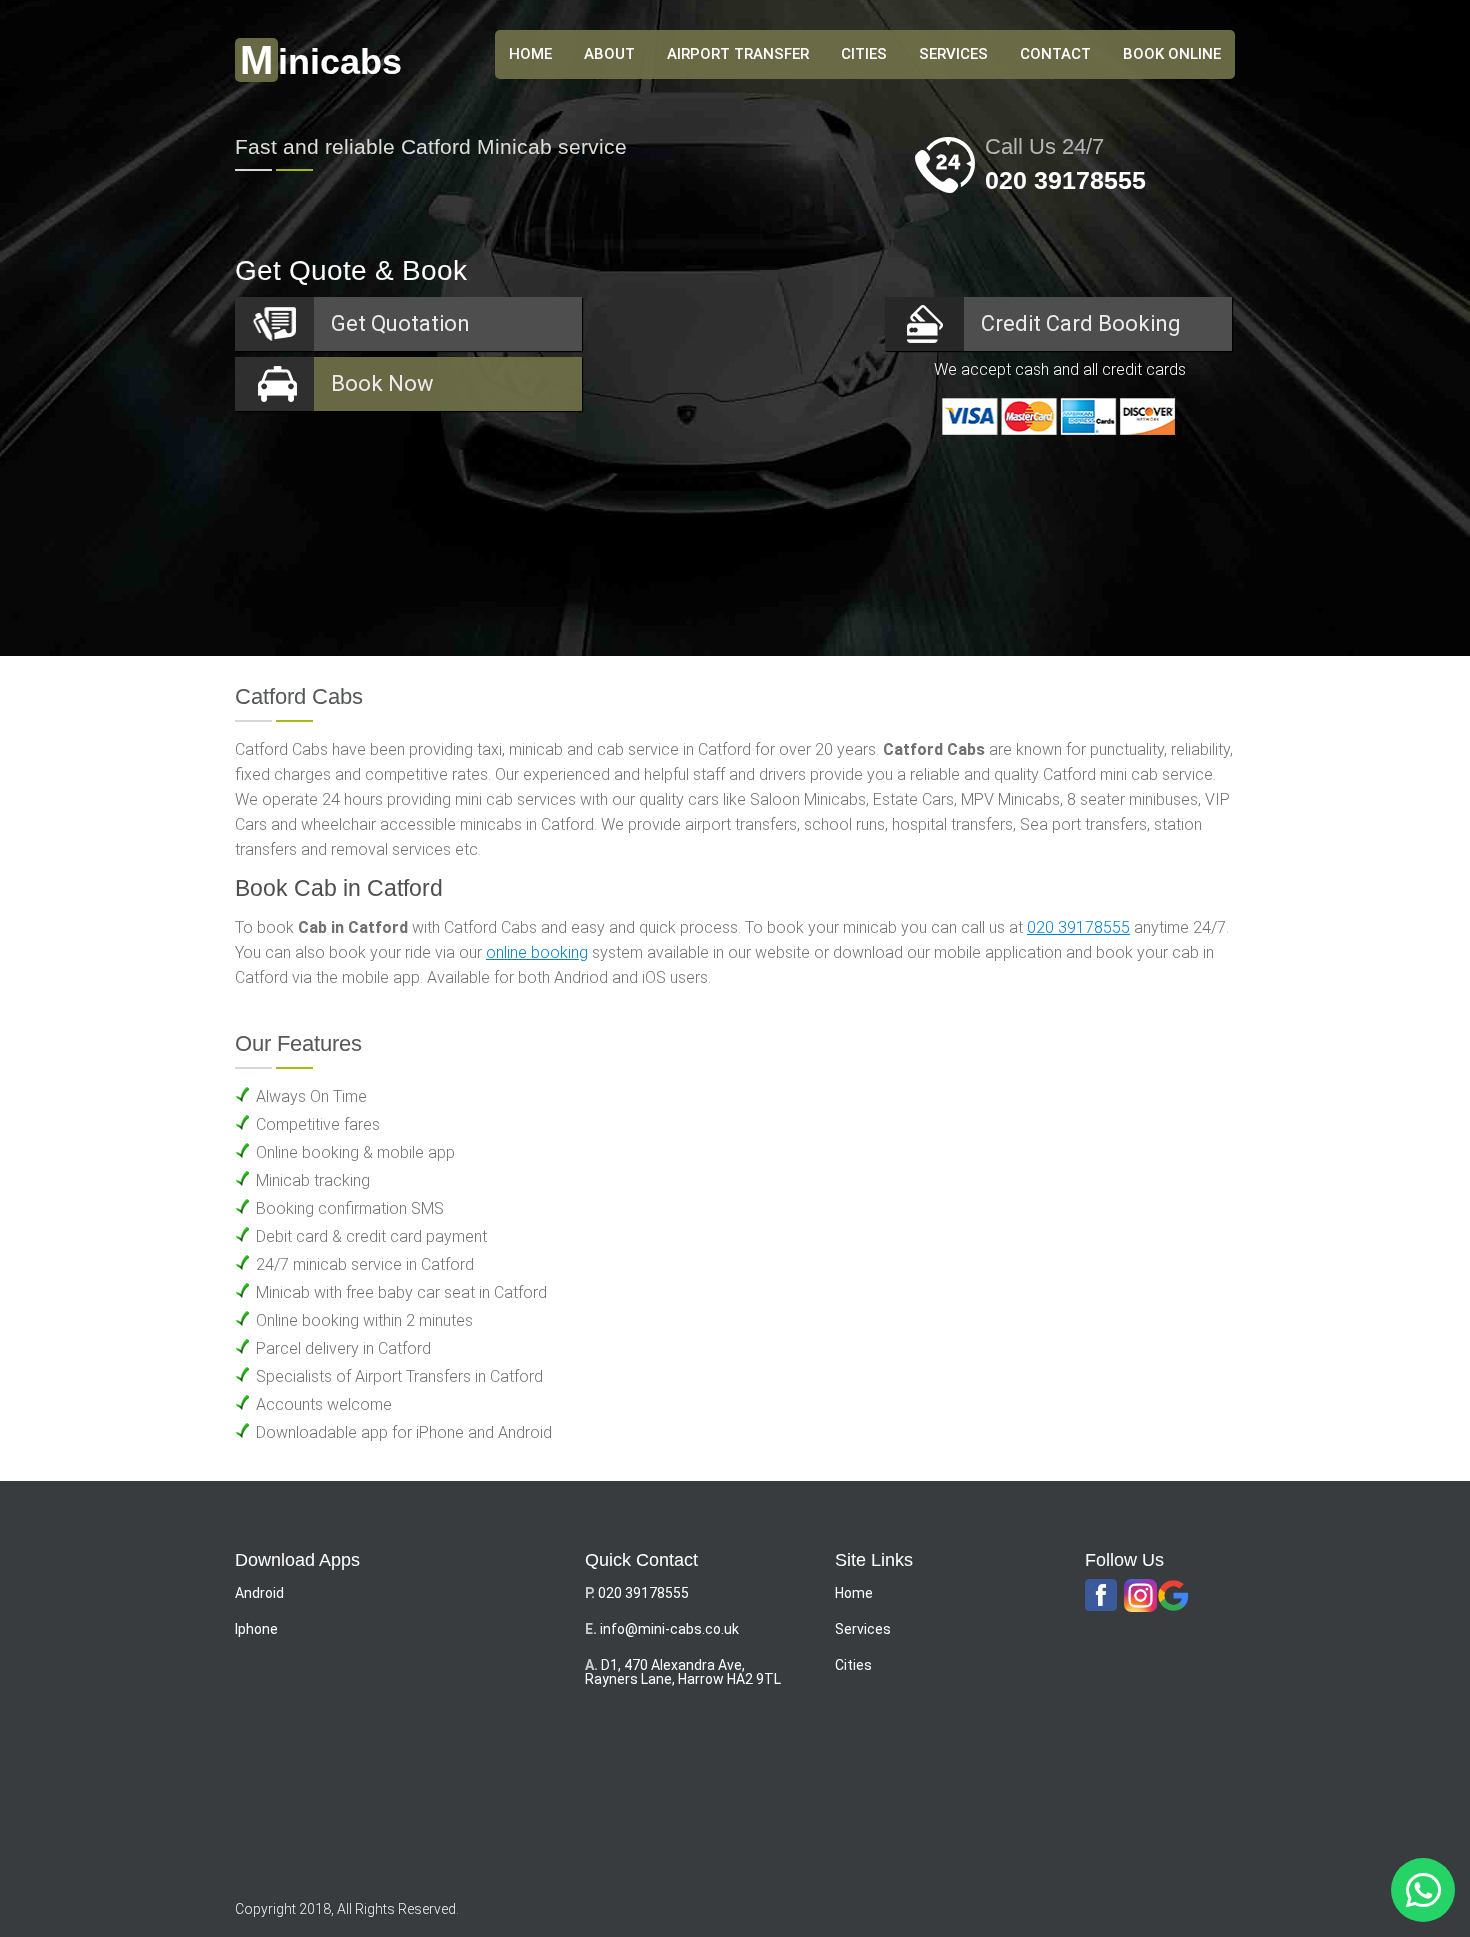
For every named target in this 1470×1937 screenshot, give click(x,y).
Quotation (400, 323)
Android (259, 1593)
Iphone (256, 1629)
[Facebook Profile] (1101, 1596)
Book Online (1172, 54)
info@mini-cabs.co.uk (669, 1629)
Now (382, 383)
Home (854, 1593)
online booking (537, 952)
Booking (1081, 323)
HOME (530, 54)
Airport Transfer (738, 54)
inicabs (321, 61)
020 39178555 (1065, 180)
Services (953, 54)
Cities (864, 54)
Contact (1055, 54)
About (609, 54)
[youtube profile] (1140, 1596)
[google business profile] (1173, 1596)
